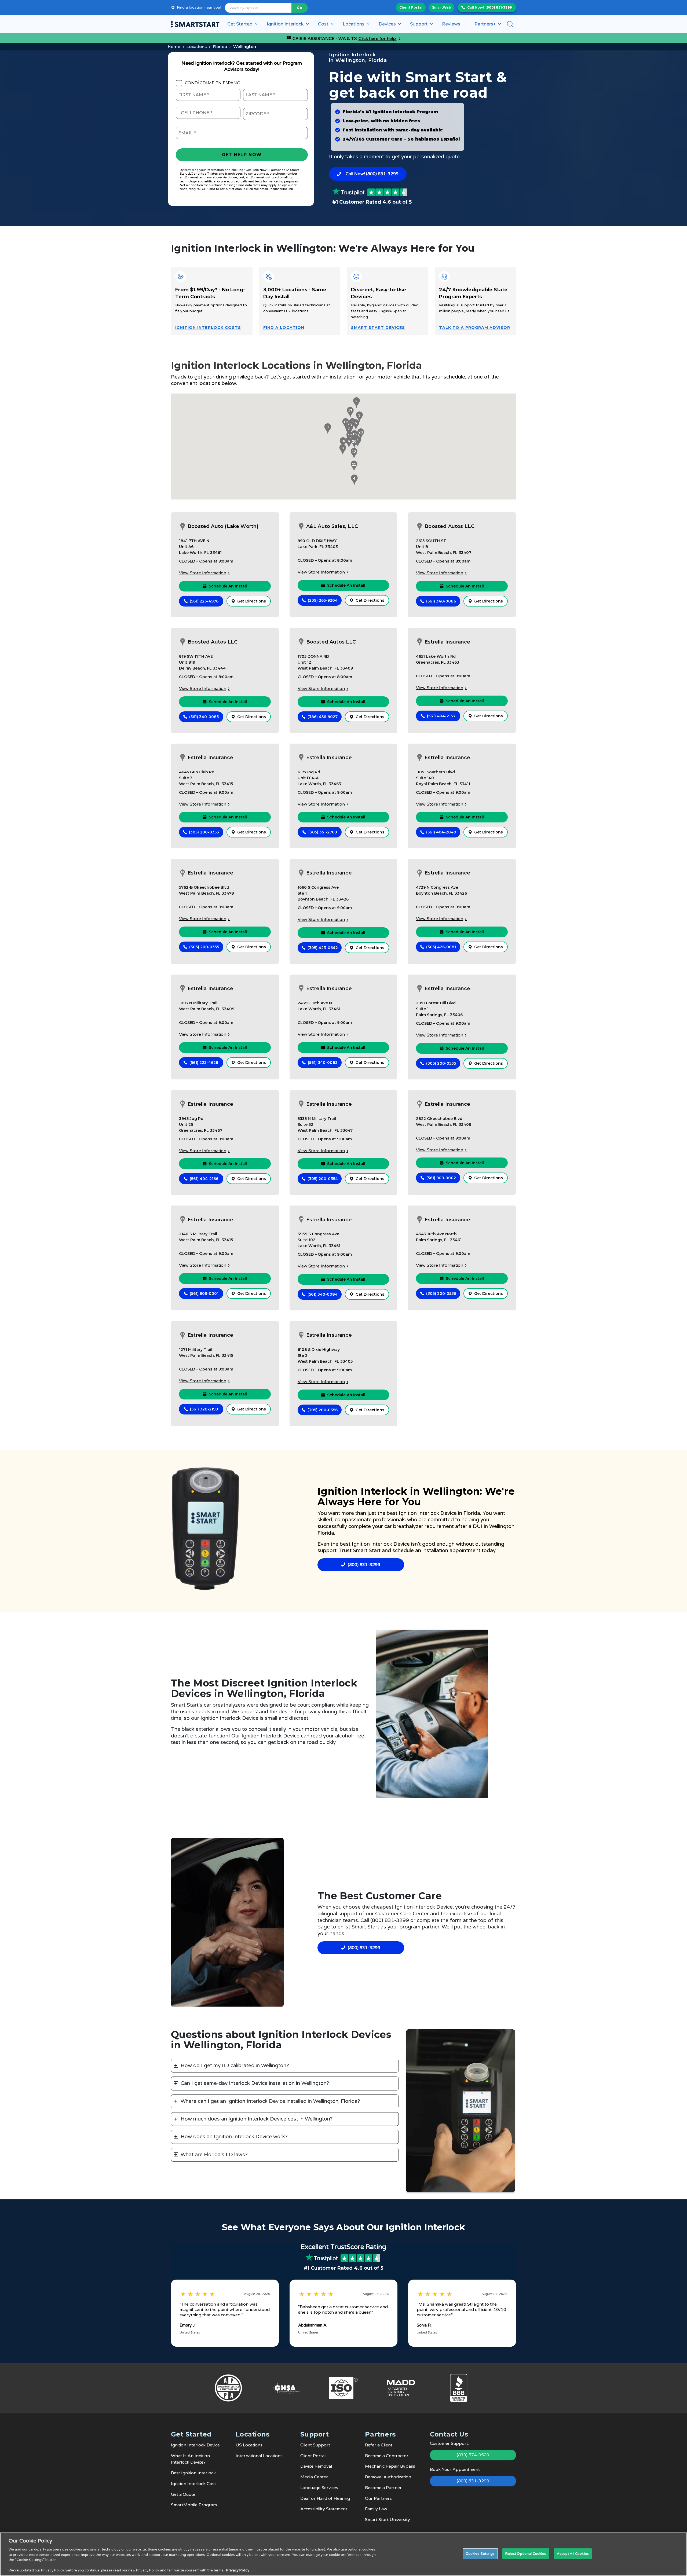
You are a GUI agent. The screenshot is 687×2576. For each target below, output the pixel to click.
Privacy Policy (238, 2570)
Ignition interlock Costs (208, 328)
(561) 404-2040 (441, 832)
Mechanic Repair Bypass (390, 2466)
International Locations (259, 2456)
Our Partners (378, 2498)
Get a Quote (183, 2494)
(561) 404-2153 (441, 716)
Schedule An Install (228, 586)
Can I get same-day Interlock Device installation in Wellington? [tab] (255, 2083)
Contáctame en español (214, 83)
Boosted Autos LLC (450, 526)
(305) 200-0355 (204, 947)
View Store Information (203, 573)
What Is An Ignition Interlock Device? (190, 2459)
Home (174, 47)
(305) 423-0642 (323, 948)
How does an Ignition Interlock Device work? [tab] (234, 2137)
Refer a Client (379, 2445)
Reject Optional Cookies (526, 2553)
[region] (343, 2554)
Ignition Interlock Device (195, 2445)
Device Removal (316, 2466)
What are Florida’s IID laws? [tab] (214, 2155)
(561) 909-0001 (204, 1293)
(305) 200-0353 (204, 832)
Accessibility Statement (324, 2509)
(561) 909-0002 (441, 1178)
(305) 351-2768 (323, 832)
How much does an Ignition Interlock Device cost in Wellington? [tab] (257, 2119)
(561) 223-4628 (204, 1063)
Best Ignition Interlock (193, 2473)
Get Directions (252, 601)
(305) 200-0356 (323, 1410)
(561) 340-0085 (204, 717)
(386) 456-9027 (323, 717)
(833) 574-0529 (473, 2455)
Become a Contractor (387, 2456)
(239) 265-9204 (323, 600)
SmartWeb (442, 7)
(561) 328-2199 (204, 1409)
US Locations (249, 2445)
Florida (220, 47)
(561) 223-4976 (204, 601)
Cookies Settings (480, 2553)
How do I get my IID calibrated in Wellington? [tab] (235, 2066)
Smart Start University (388, 2520)
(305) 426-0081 (441, 947)
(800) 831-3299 (499, 7)
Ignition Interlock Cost (193, 2484)
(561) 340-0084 (323, 1294)
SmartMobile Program (194, 2505)
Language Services (319, 2488)
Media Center (314, 2477)
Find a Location (284, 328)
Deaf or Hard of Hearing (325, 2498)
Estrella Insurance (447, 642)
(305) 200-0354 (323, 1179)
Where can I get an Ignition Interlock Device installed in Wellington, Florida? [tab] (270, 2101)
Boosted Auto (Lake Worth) (223, 526)
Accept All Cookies (573, 2553)
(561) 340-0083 (323, 1063)
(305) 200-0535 (441, 1063)
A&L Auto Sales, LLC (332, 526)
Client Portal (411, 7)
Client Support (315, 2445)
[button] (356, 403)
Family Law (376, 2509)
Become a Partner (383, 2488)
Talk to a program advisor (475, 328)
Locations (197, 47)
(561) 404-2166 (204, 1179)
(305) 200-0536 (441, 1293)
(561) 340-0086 (441, 601)
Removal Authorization (388, 2477)
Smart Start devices (378, 328)
